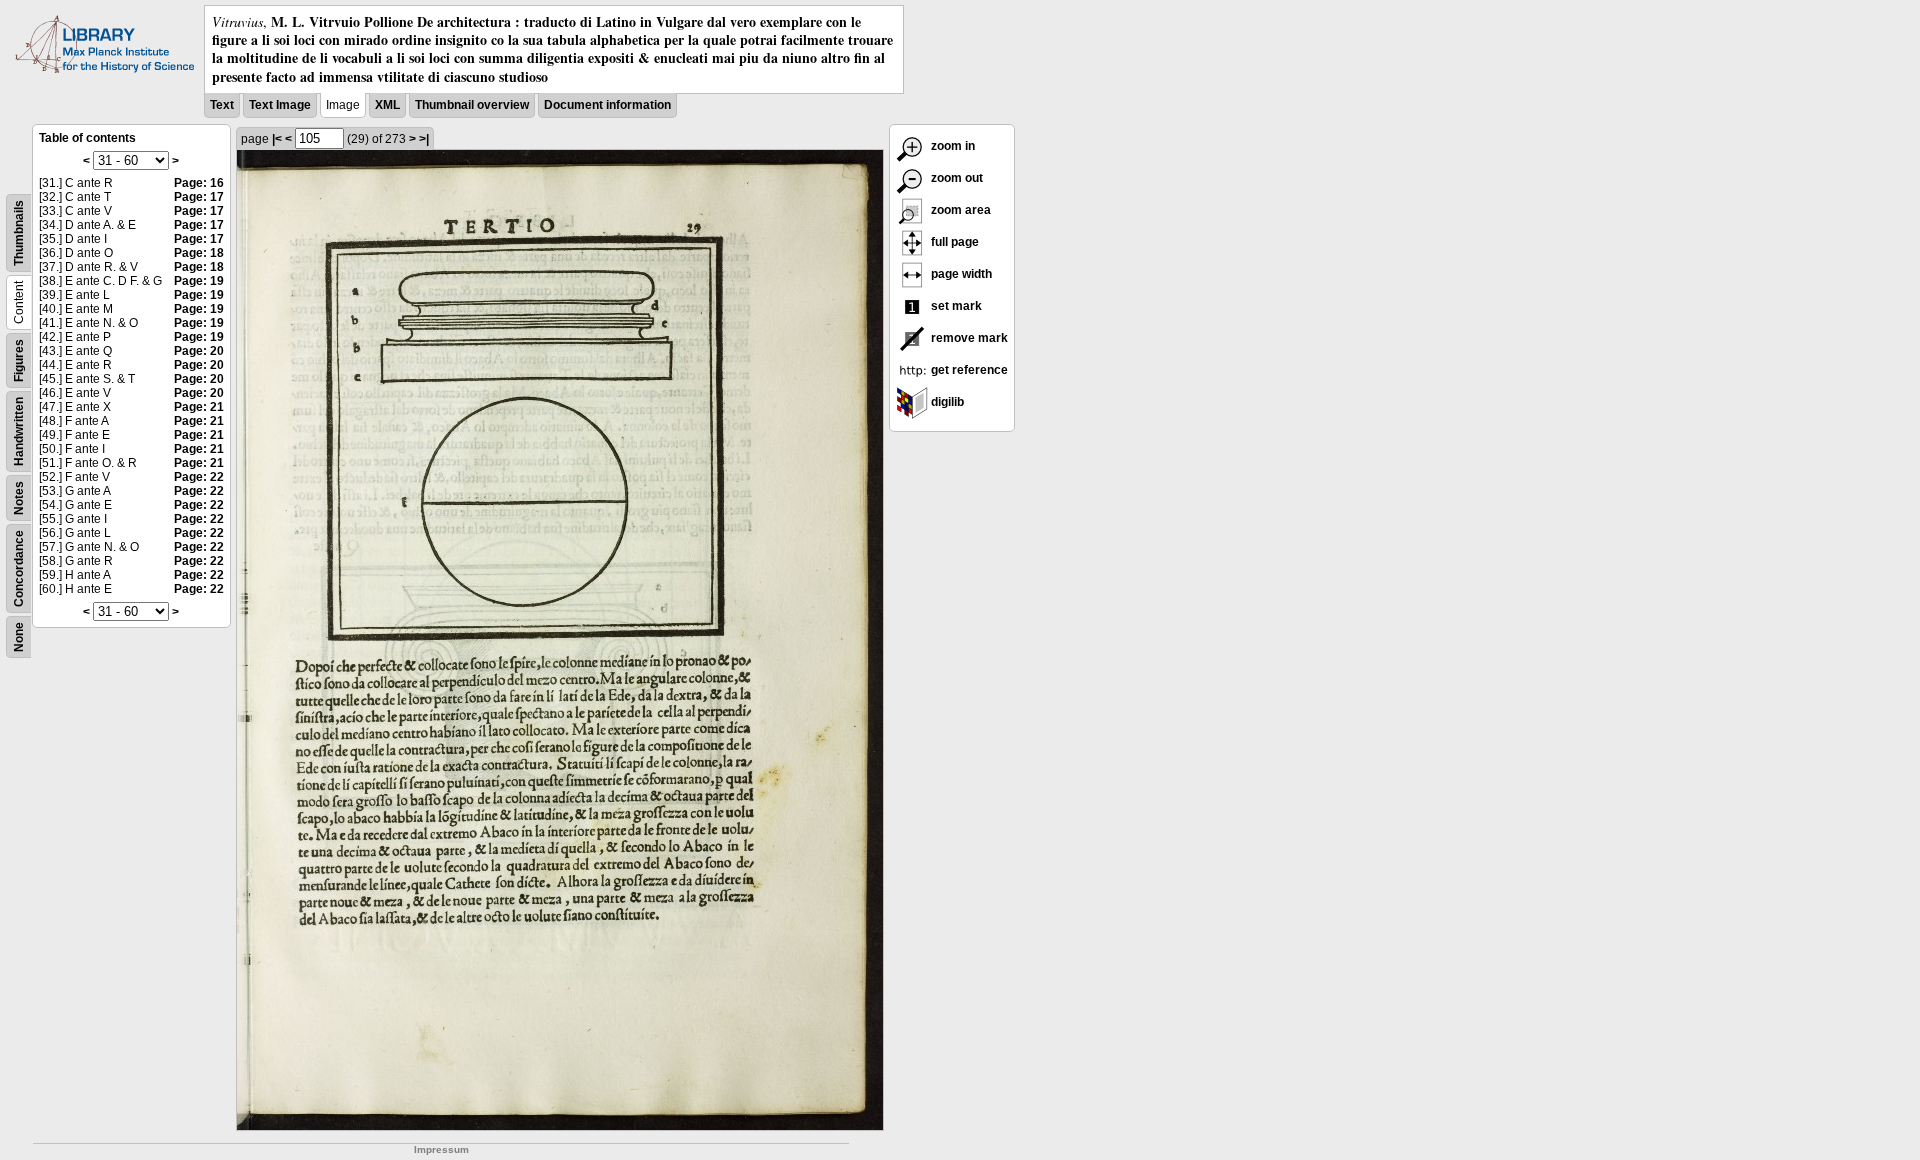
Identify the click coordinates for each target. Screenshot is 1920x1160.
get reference (968, 370)
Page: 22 (199, 477)
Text (222, 105)
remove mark (968, 338)
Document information (607, 105)
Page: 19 (199, 281)
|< (277, 139)
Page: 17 (199, 197)
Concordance (19, 568)
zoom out (955, 178)
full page (953, 242)
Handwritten (19, 431)
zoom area (959, 210)
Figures (19, 360)
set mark (955, 306)
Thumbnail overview (472, 105)
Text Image (280, 105)
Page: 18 (199, 253)
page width (960, 274)
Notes (19, 498)
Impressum (441, 1149)
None (19, 637)
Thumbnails (19, 233)
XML (387, 105)
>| (424, 139)
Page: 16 (199, 183)
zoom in (951, 146)
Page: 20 (199, 351)
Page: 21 (199, 407)
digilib (946, 402)
